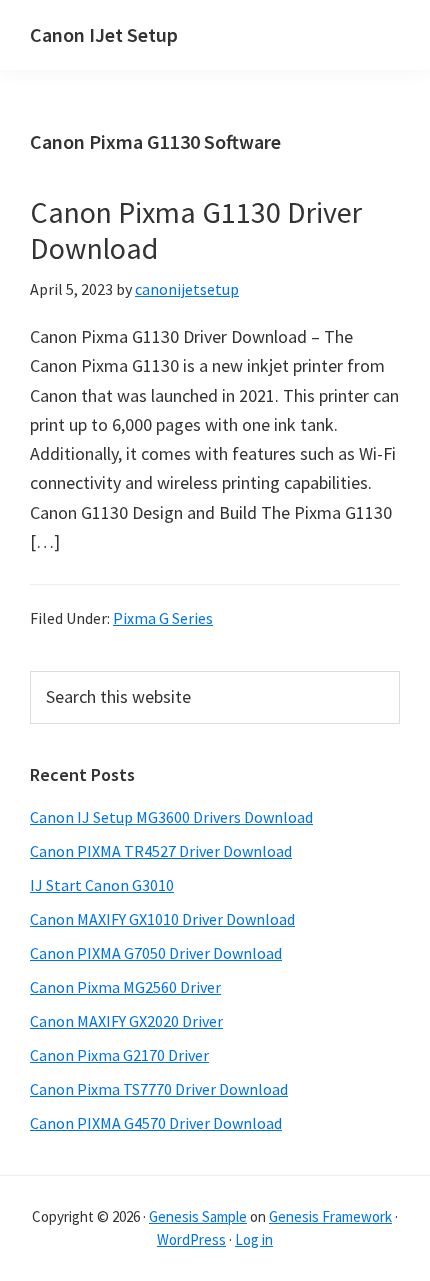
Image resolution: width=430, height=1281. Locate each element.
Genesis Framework (330, 1216)
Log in (254, 1239)
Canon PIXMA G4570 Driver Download (156, 1123)
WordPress (191, 1239)
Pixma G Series (163, 618)
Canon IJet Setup (104, 34)
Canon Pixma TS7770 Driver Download (159, 1089)
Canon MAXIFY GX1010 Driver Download (162, 919)
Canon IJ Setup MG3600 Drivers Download (171, 817)
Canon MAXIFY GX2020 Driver (126, 1021)
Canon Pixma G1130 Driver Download (196, 230)
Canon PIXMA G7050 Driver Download (156, 953)
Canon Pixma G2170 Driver (119, 1055)
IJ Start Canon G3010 (102, 885)
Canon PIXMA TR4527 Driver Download (161, 851)
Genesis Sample (198, 1216)
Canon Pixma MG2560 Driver (125, 987)
